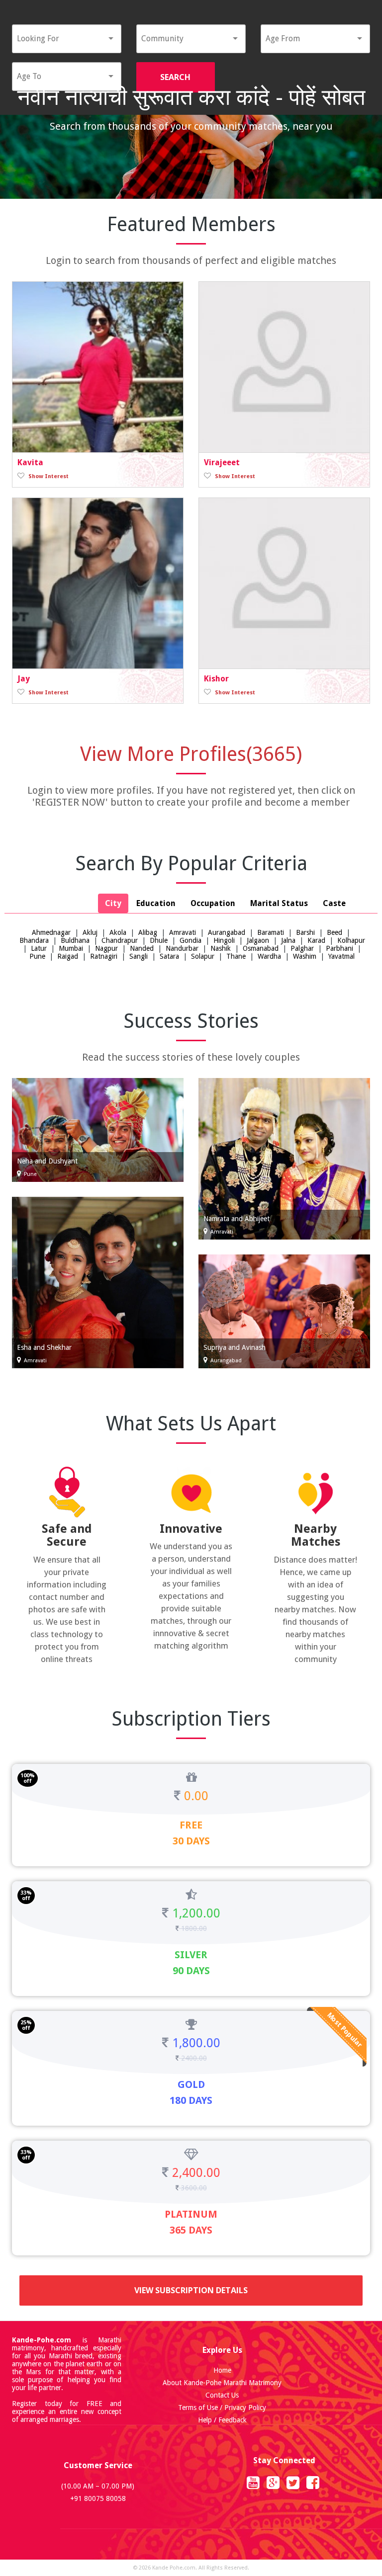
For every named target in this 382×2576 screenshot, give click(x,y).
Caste (334, 903)
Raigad (68, 956)
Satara (169, 956)
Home (222, 2370)
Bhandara (34, 940)
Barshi (305, 932)
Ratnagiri (104, 956)
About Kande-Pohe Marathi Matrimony (222, 2383)
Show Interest (48, 476)
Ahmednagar (51, 932)
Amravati (183, 932)
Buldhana (75, 940)
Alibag (148, 932)
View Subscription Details (191, 2290)
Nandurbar (182, 948)
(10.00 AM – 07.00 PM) (98, 2486)
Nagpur (106, 948)
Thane (236, 956)
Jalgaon (258, 940)
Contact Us (222, 2395)
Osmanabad (261, 948)
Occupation (213, 903)
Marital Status (279, 903)
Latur (39, 948)
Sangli (139, 956)
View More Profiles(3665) (191, 754)
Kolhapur (351, 940)
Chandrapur (120, 940)
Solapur (203, 956)
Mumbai (71, 948)
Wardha (269, 956)
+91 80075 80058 (98, 2498)
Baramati (271, 932)
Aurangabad (227, 932)
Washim (305, 956)
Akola (118, 932)
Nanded (142, 948)
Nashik (221, 948)
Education (156, 903)
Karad (316, 940)
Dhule (159, 940)
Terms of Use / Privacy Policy (222, 2408)
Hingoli (224, 940)
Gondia (191, 940)
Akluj (90, 932)
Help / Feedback (222, 2420)
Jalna (288, 940)
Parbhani (339, 948)
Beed (334, 932)
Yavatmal (341, 956)
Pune (37, 956)
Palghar (302, 948)
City (113, 903)
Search (175, 77)
